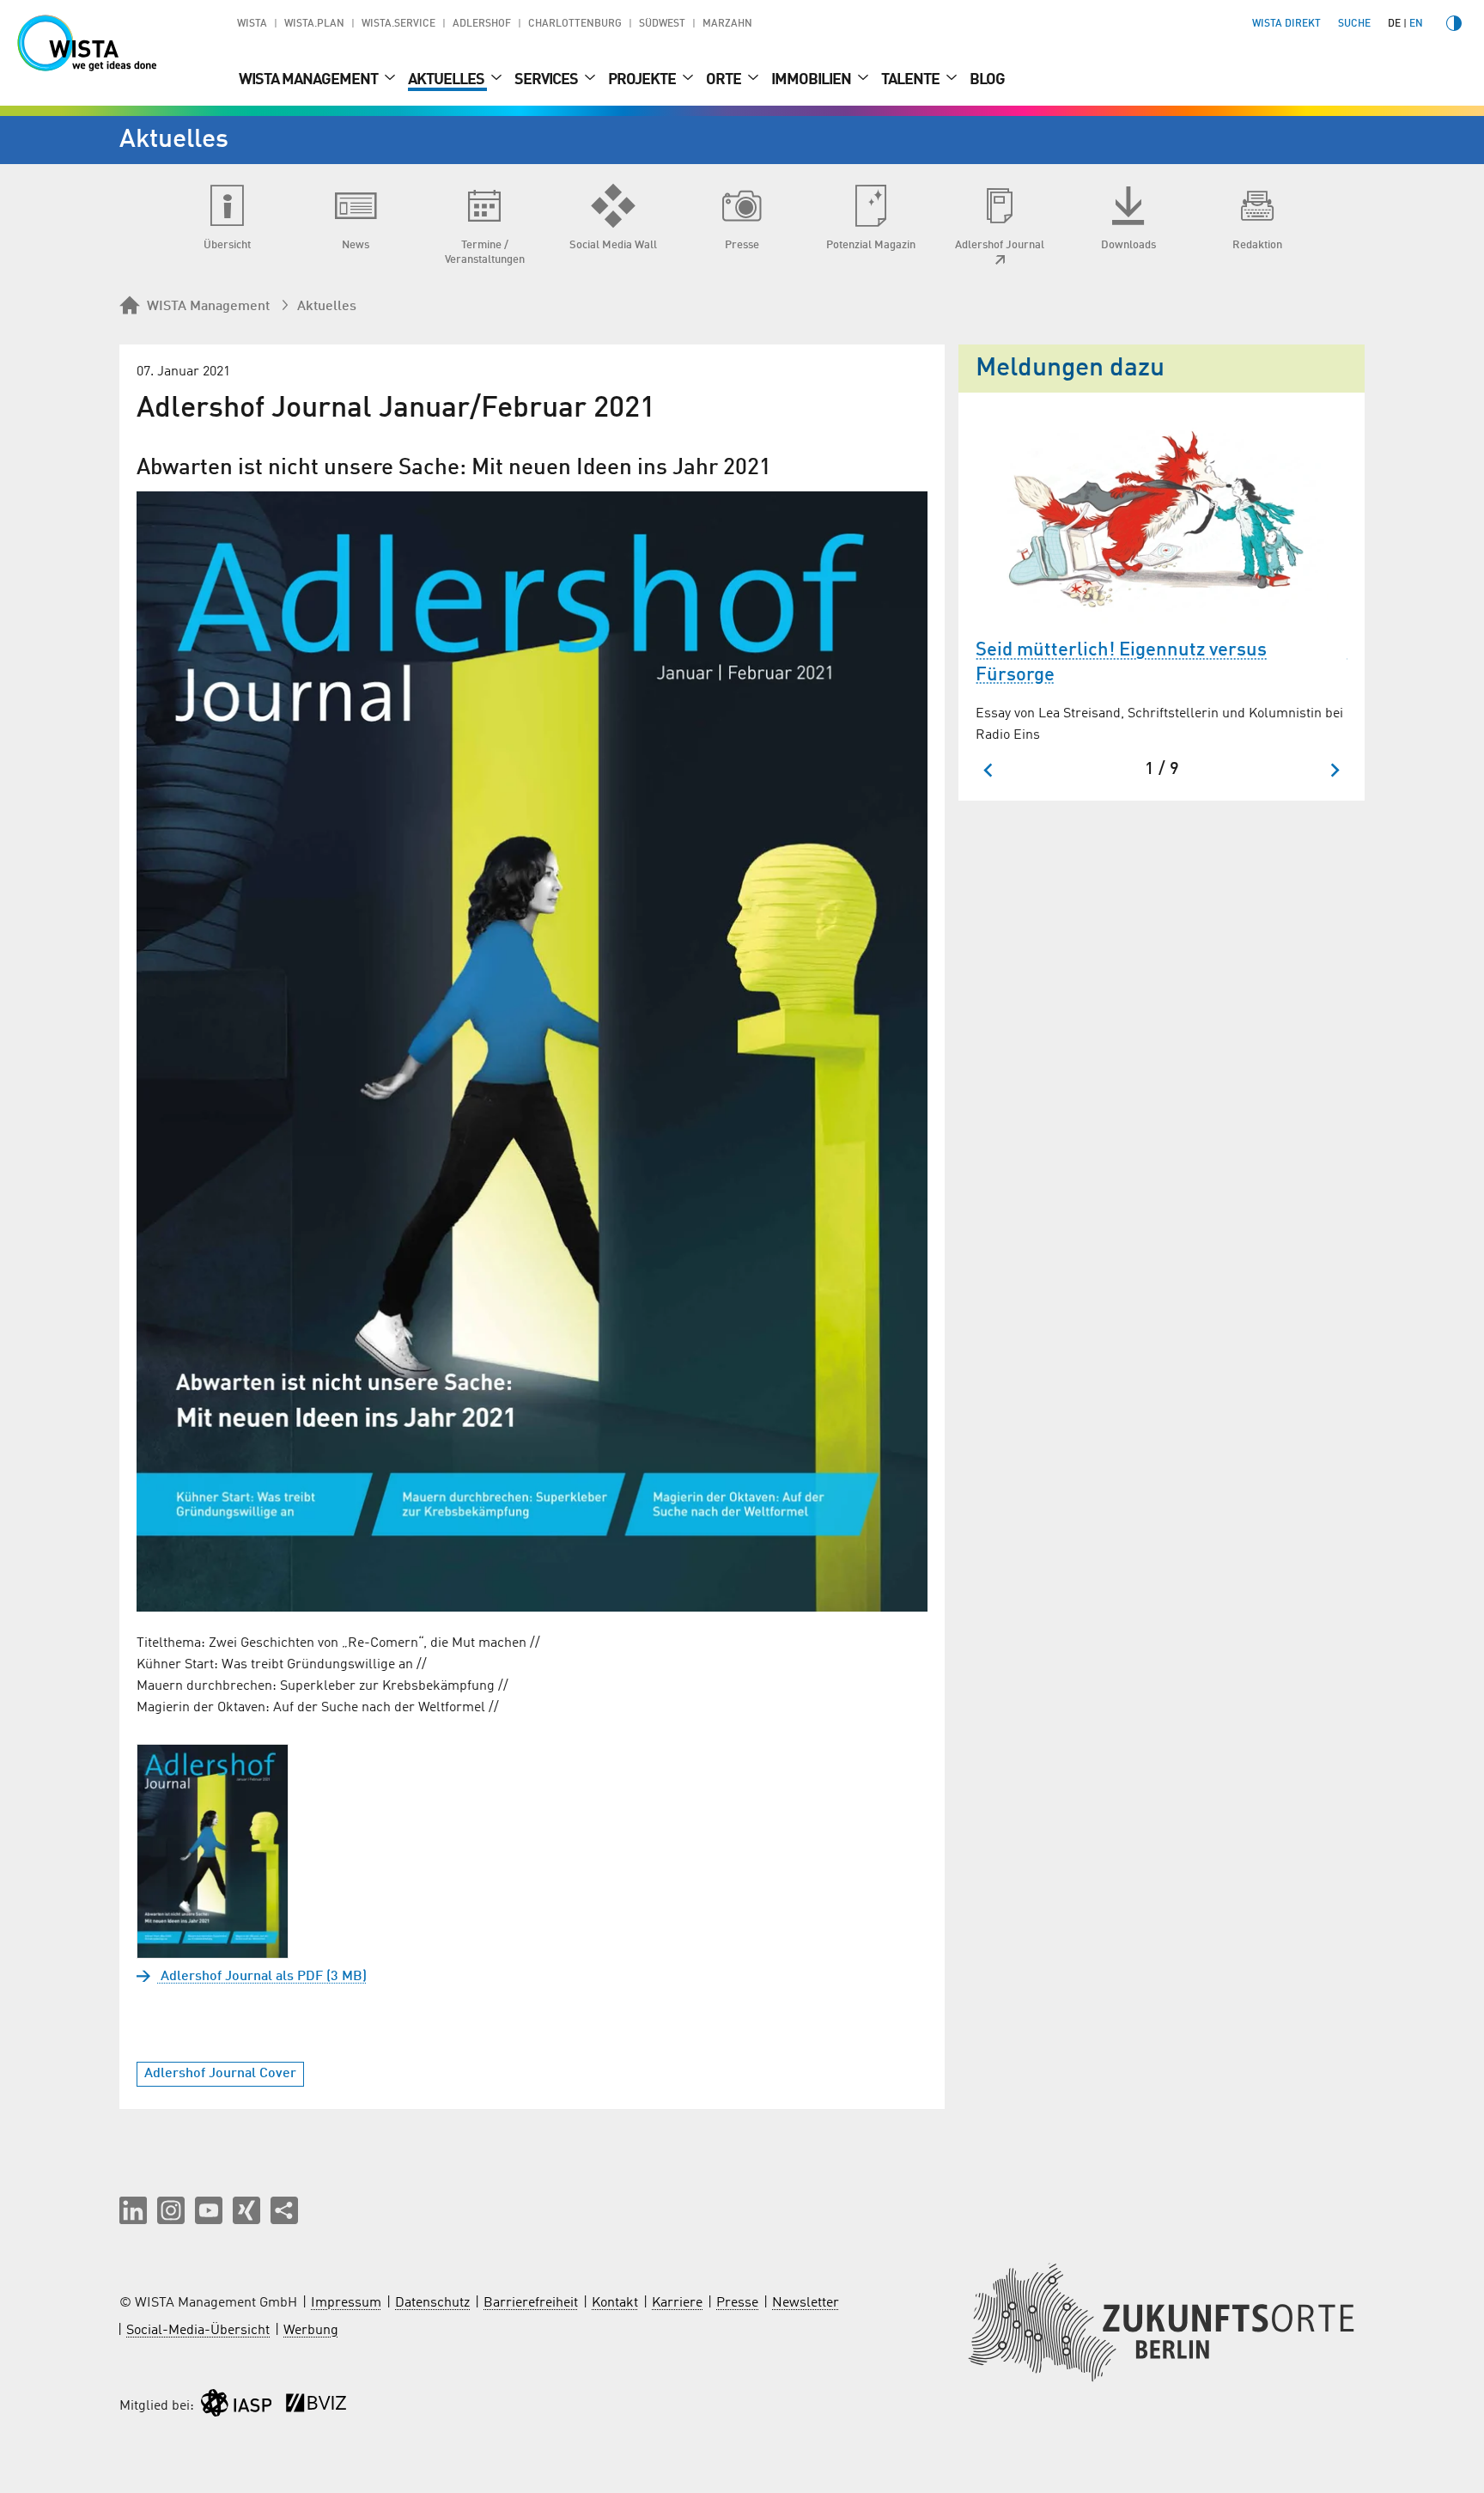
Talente (912, 80)
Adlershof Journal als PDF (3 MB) (262, 1977)
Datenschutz (432, 2303)
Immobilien (812, 80)
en (1416, 24)
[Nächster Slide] (1334, 770)
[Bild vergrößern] (532, 1051)
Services (547, 80)
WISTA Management (310, 80)
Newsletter (806, 2303)
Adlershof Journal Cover (220, 2074)
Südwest (662, 24)
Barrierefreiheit (531, 2303)
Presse (737, 2303)
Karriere (677, 2303)
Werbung (311, 2331)
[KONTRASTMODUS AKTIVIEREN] (1454, 23)
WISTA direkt (1286, 24)
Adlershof (482, 24)
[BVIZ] (316, 2407)
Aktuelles (447, 80)
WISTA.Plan (314, 24)
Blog (987, 80)
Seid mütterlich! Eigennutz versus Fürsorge (1121, 663)
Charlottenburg (575, 24)
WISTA (252, 24)
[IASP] (236, 2407)
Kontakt (615, 2303)
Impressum (346, 2303)
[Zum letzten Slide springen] (989, 770)
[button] (133, 2210)
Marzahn (727, 24)
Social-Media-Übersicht (198, 2331)
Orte (725, 80)
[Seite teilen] (284, 2210)
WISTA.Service (398, 24)
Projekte (643, 80)
